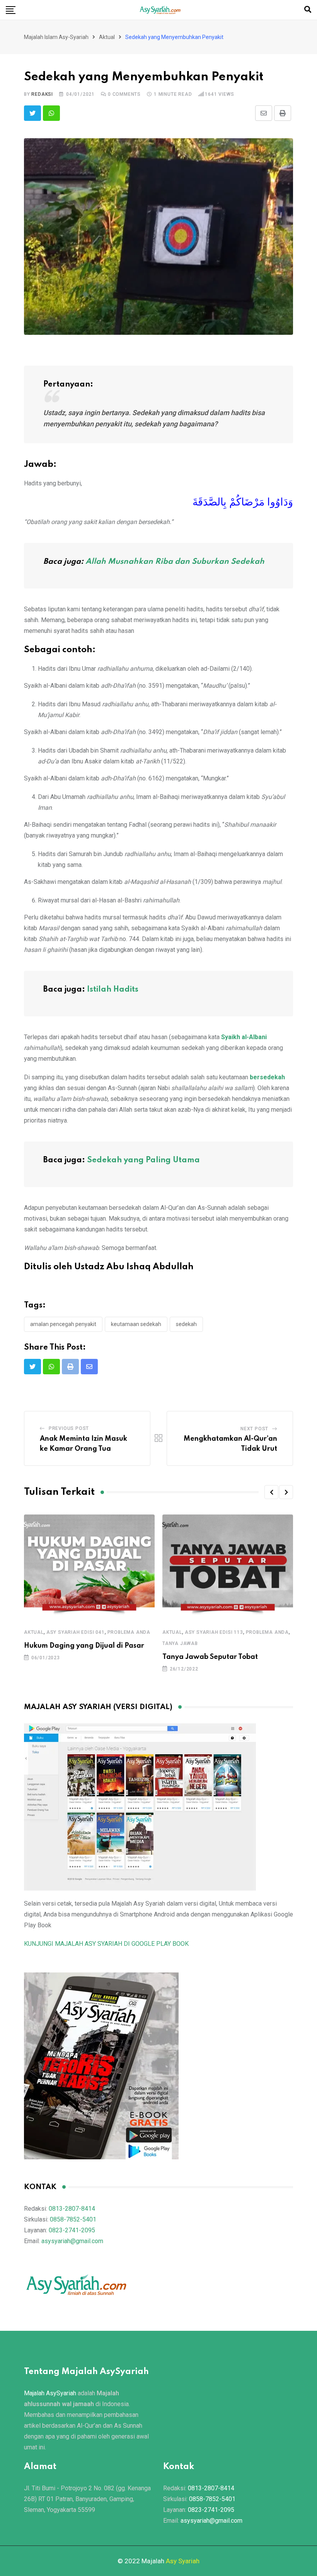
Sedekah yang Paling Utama (143, 1160)
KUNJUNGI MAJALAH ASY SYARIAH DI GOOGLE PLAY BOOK (106, 1944)
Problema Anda (129, 1632)
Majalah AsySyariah (50, 2393)
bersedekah (267, 1077)
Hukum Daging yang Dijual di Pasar (84, 1646)
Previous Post (69, 1428)
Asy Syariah (183, 2561)
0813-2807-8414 (72, 2209)
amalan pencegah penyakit (63, 1324)
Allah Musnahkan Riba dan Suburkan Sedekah (175, 562)
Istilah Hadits (113, 990)
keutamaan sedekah (136, 1324)
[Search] (308, 9)
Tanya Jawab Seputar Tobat (210, 1657)
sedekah (186, 1324)
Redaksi (42, 94)
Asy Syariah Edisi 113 (214, 1632)
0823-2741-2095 (72, 2230)
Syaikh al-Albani (244, 1037)
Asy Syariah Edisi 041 (76, 1632)
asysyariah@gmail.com (72, 2241)
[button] (271, 1492)
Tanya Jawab (180, 1643)
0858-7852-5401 (73, 2219)
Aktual (34, 1632)
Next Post (254, 1429)
